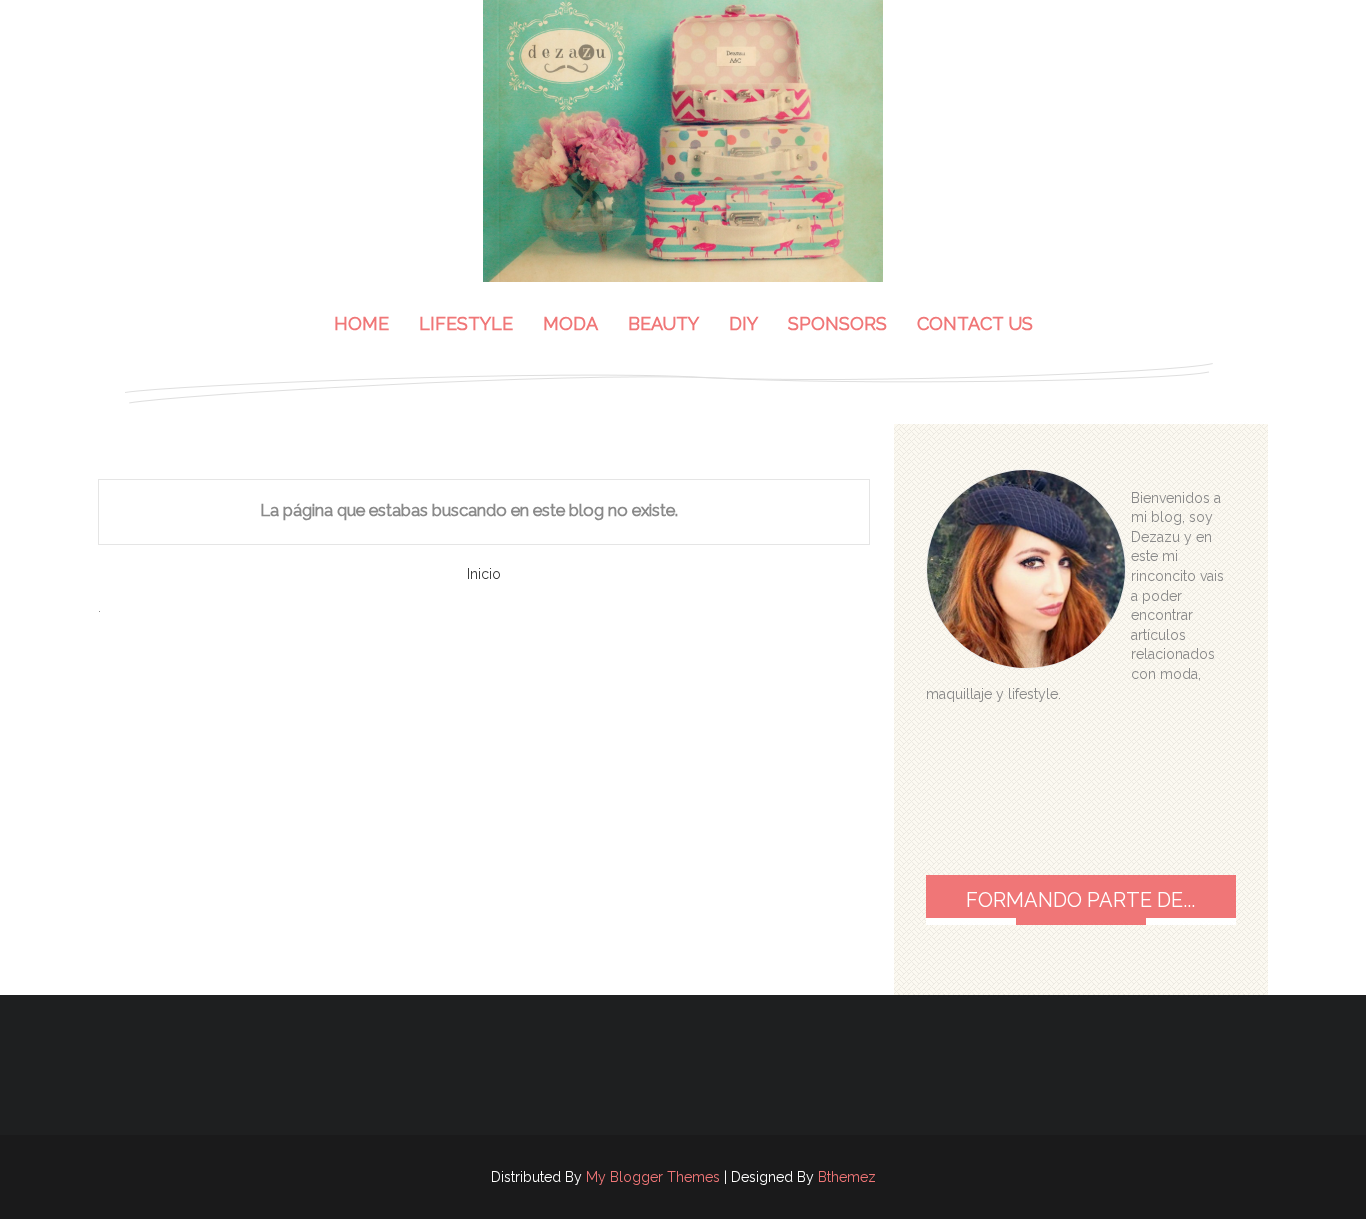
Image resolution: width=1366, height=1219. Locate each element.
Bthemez (847, 1177)
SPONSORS (837, 323)
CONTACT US (975, 323)
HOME (361, 323)
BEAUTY (663, 323)
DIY (743, 323)
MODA (570, 323)
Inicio (484, 574)
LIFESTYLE (466, 323)
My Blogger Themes (653, 1177)
